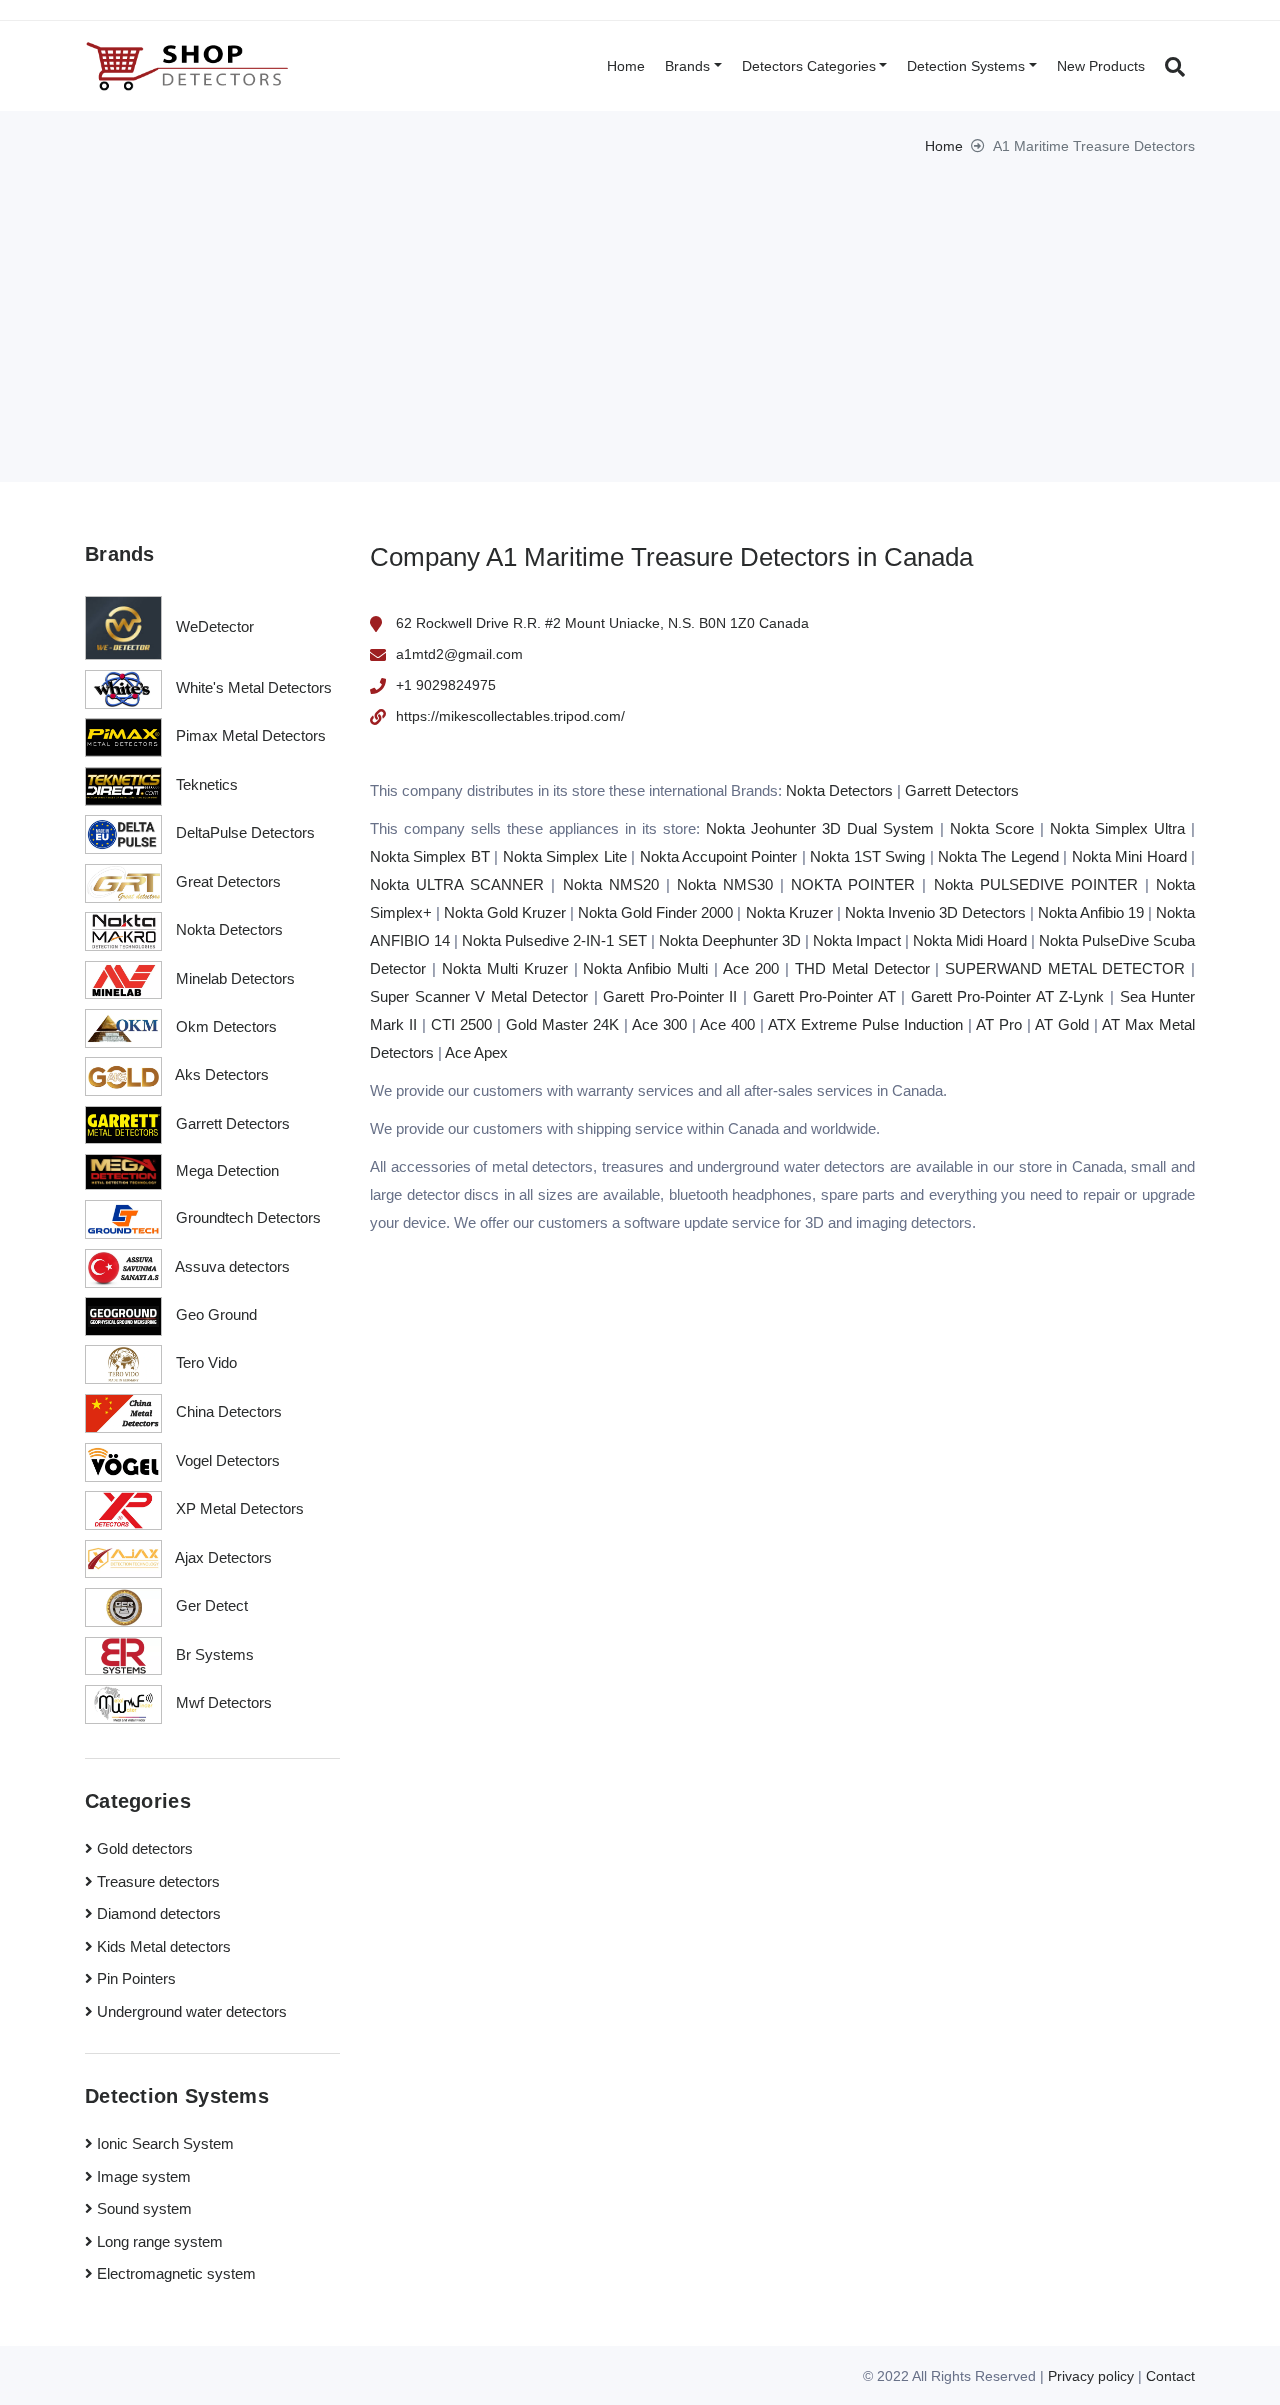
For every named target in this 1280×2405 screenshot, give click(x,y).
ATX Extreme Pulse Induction (865, 1024)
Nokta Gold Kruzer (505, 912)
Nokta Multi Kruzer (505, 968)
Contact (1170, 2376)
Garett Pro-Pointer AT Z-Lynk (1008, 996)
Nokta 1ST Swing (867, 856)
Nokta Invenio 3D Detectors (935, 912)
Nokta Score (992, 828)
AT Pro (999, 1024)
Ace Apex (476, 1052)
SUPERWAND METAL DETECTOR (1065, 968)
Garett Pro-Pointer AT (824, 996)
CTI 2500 (461, 1024)
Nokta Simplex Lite (565, 856)
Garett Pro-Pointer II (670, 996)
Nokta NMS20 (611, 884)
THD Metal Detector (862, 968)
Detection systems (966, 66)
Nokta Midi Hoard (970, 940)
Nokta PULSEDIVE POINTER (1036, 884)
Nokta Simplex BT (430, 856)
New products (1101, 66)
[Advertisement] (640, 307)
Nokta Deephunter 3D (730, 940)
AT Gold (1062, 1024)
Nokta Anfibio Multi (645, 968)
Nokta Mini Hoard (1129, 856)
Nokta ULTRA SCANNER (457, 884)
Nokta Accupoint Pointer (719, 856)
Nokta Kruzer (789, 912)
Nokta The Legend (998, 856)
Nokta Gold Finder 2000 (655, 912)
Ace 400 (727, 1024)
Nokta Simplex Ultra (1117, 828)
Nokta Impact (857, 940)
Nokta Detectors (839, 790)
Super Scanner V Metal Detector (479, 996)
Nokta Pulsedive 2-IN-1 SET (554, 940)
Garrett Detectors (962, 790)
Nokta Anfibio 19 (1091, 912)
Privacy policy (1091, 2376)
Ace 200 (751, 968)
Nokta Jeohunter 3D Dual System (820, 828)
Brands (687, 66)
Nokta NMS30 (725, 884)
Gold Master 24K (562, 1024)
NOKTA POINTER (853, 884)
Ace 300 (659, 1024)
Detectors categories (809, 66)
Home (626, 66)
